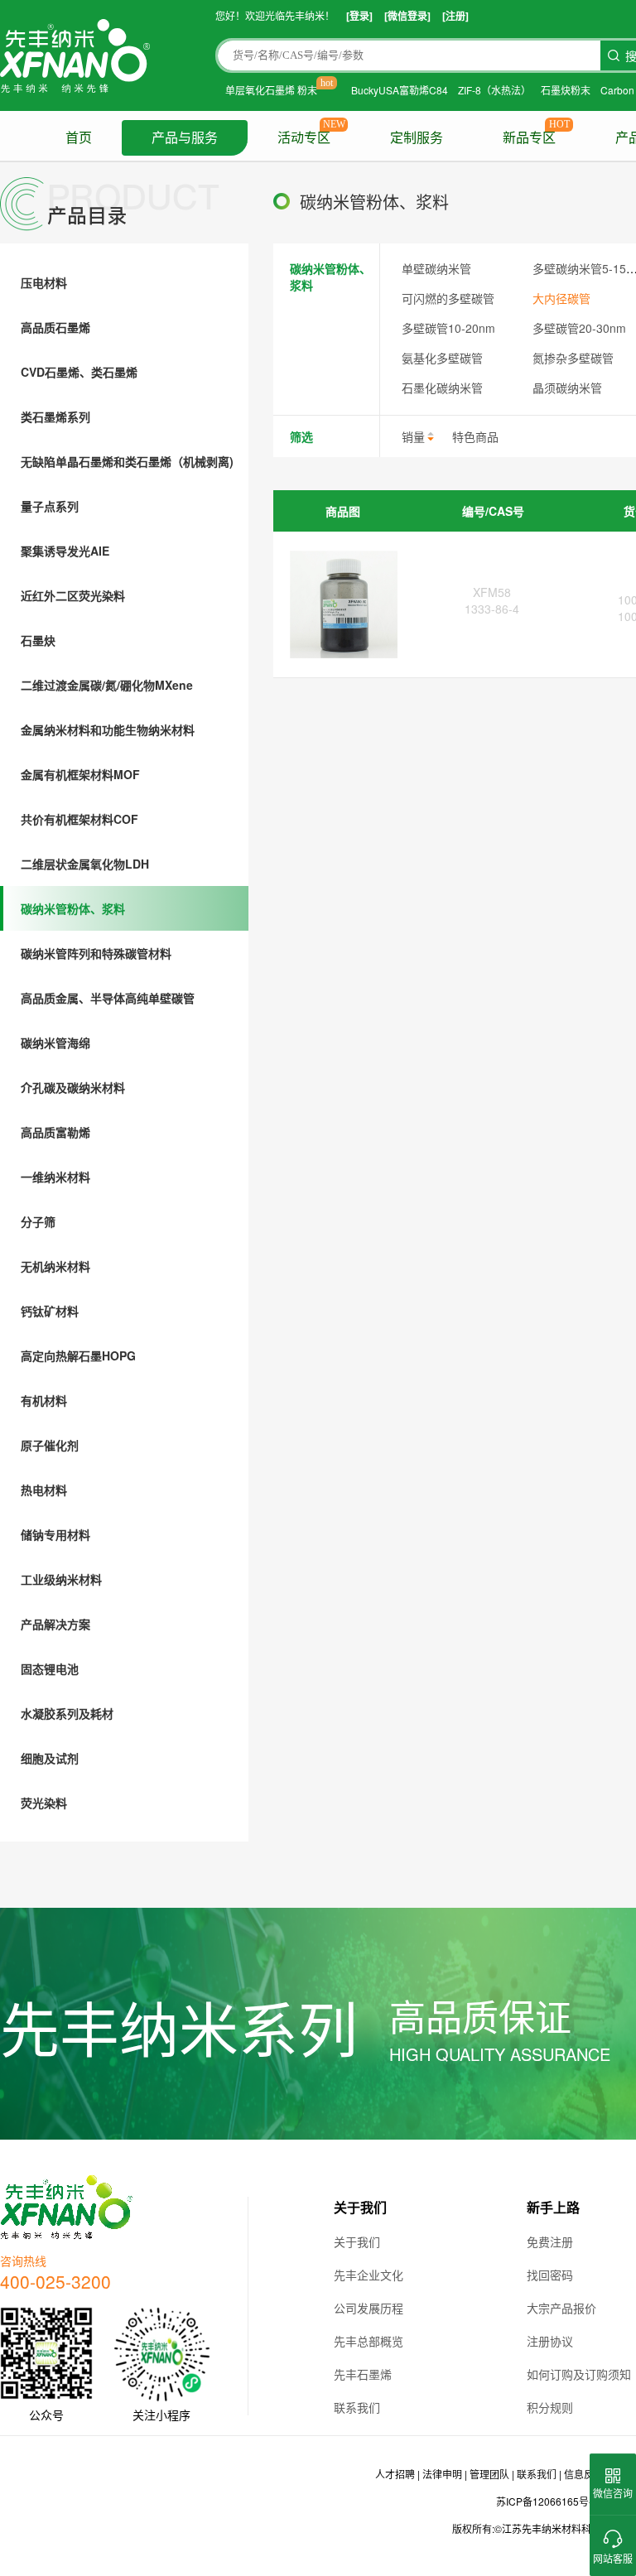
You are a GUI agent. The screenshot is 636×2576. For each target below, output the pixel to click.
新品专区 (529, 138)
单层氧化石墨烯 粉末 (271, 90)
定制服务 (417, 138)
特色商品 (475, 436)
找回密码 (550, 2275)
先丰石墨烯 (363, 2374)
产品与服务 (185, 138)
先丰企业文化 (369, 2275)
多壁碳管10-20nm (448, 328)
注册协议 (550, 2341)
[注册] (455, 16)
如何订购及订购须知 (579, 2374)
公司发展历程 (369, 2308)
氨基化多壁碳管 (442, 358)
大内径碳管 (561, 298)
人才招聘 (395, 2474)
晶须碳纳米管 (567, 388)
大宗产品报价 (561, 2308)
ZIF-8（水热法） (494, 90)
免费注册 (550, 2241)
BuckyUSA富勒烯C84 (400, 90)
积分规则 (550, 2407)
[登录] (359, 16)
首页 (79, 138)
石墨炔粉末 (566, 90)
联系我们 (357, 2407)
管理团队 (489, 2474)
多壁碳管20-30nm (579, 328)
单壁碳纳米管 (436, 268)
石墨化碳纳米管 (442, 388)
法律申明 (442, 2474)
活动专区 (304, 138)
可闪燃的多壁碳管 (448, 298)
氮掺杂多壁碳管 (573, 358)
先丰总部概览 (369, 2341)
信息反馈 (584, 2474)
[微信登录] (407, 16)
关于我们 (357, 2241)
